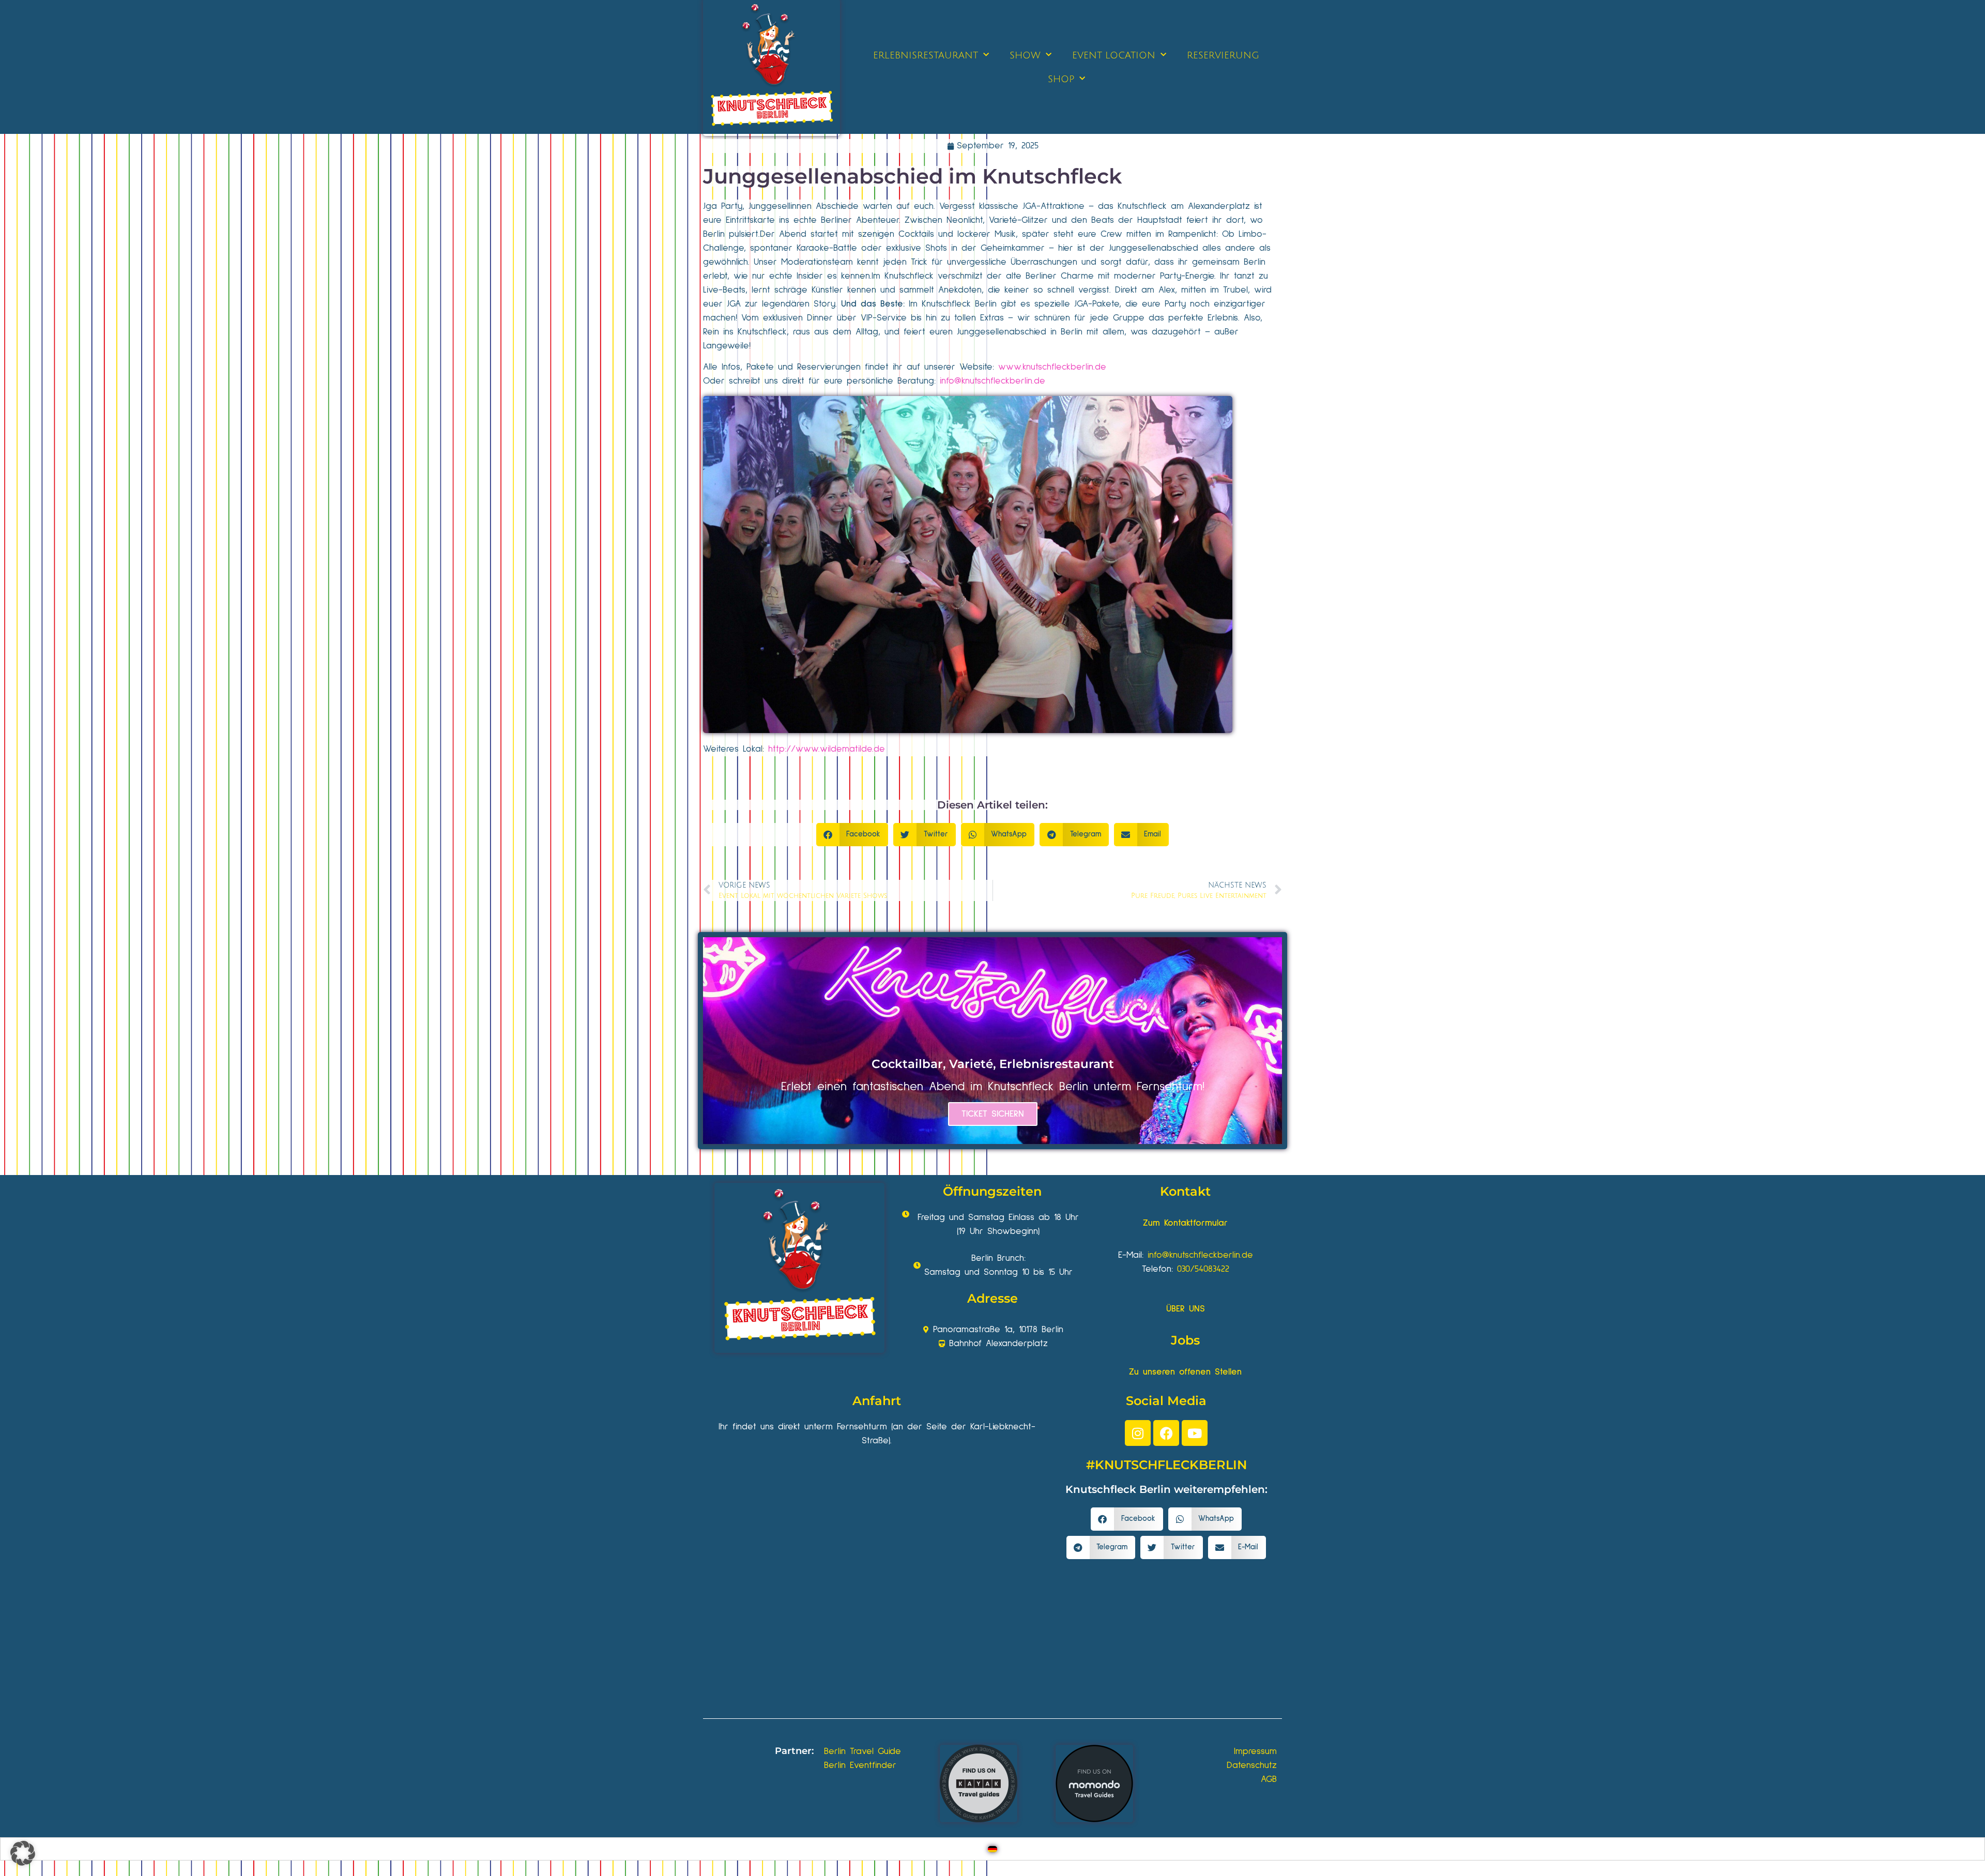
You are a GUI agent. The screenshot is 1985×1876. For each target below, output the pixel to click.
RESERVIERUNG (1223, 55)
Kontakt (1185, 1191)
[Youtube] (1195, 1433)
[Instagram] (1138, 1433)
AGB (1269, 1779)
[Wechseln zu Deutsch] (993, 1849)
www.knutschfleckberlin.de (1052, 367)
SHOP (1061, 79)
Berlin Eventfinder (860, 1765)
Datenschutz (1252, 1765)
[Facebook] (1166, 1433)
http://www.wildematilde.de (827, 749)
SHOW (1025, 55)
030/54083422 (1203, 1269)
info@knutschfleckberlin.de (993, 381)
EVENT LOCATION (1114, 55)
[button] (852, 835)
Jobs (1185, 1340)
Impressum (1255, 1751)
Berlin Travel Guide (862, 1751)
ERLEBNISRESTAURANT (926, 55)
